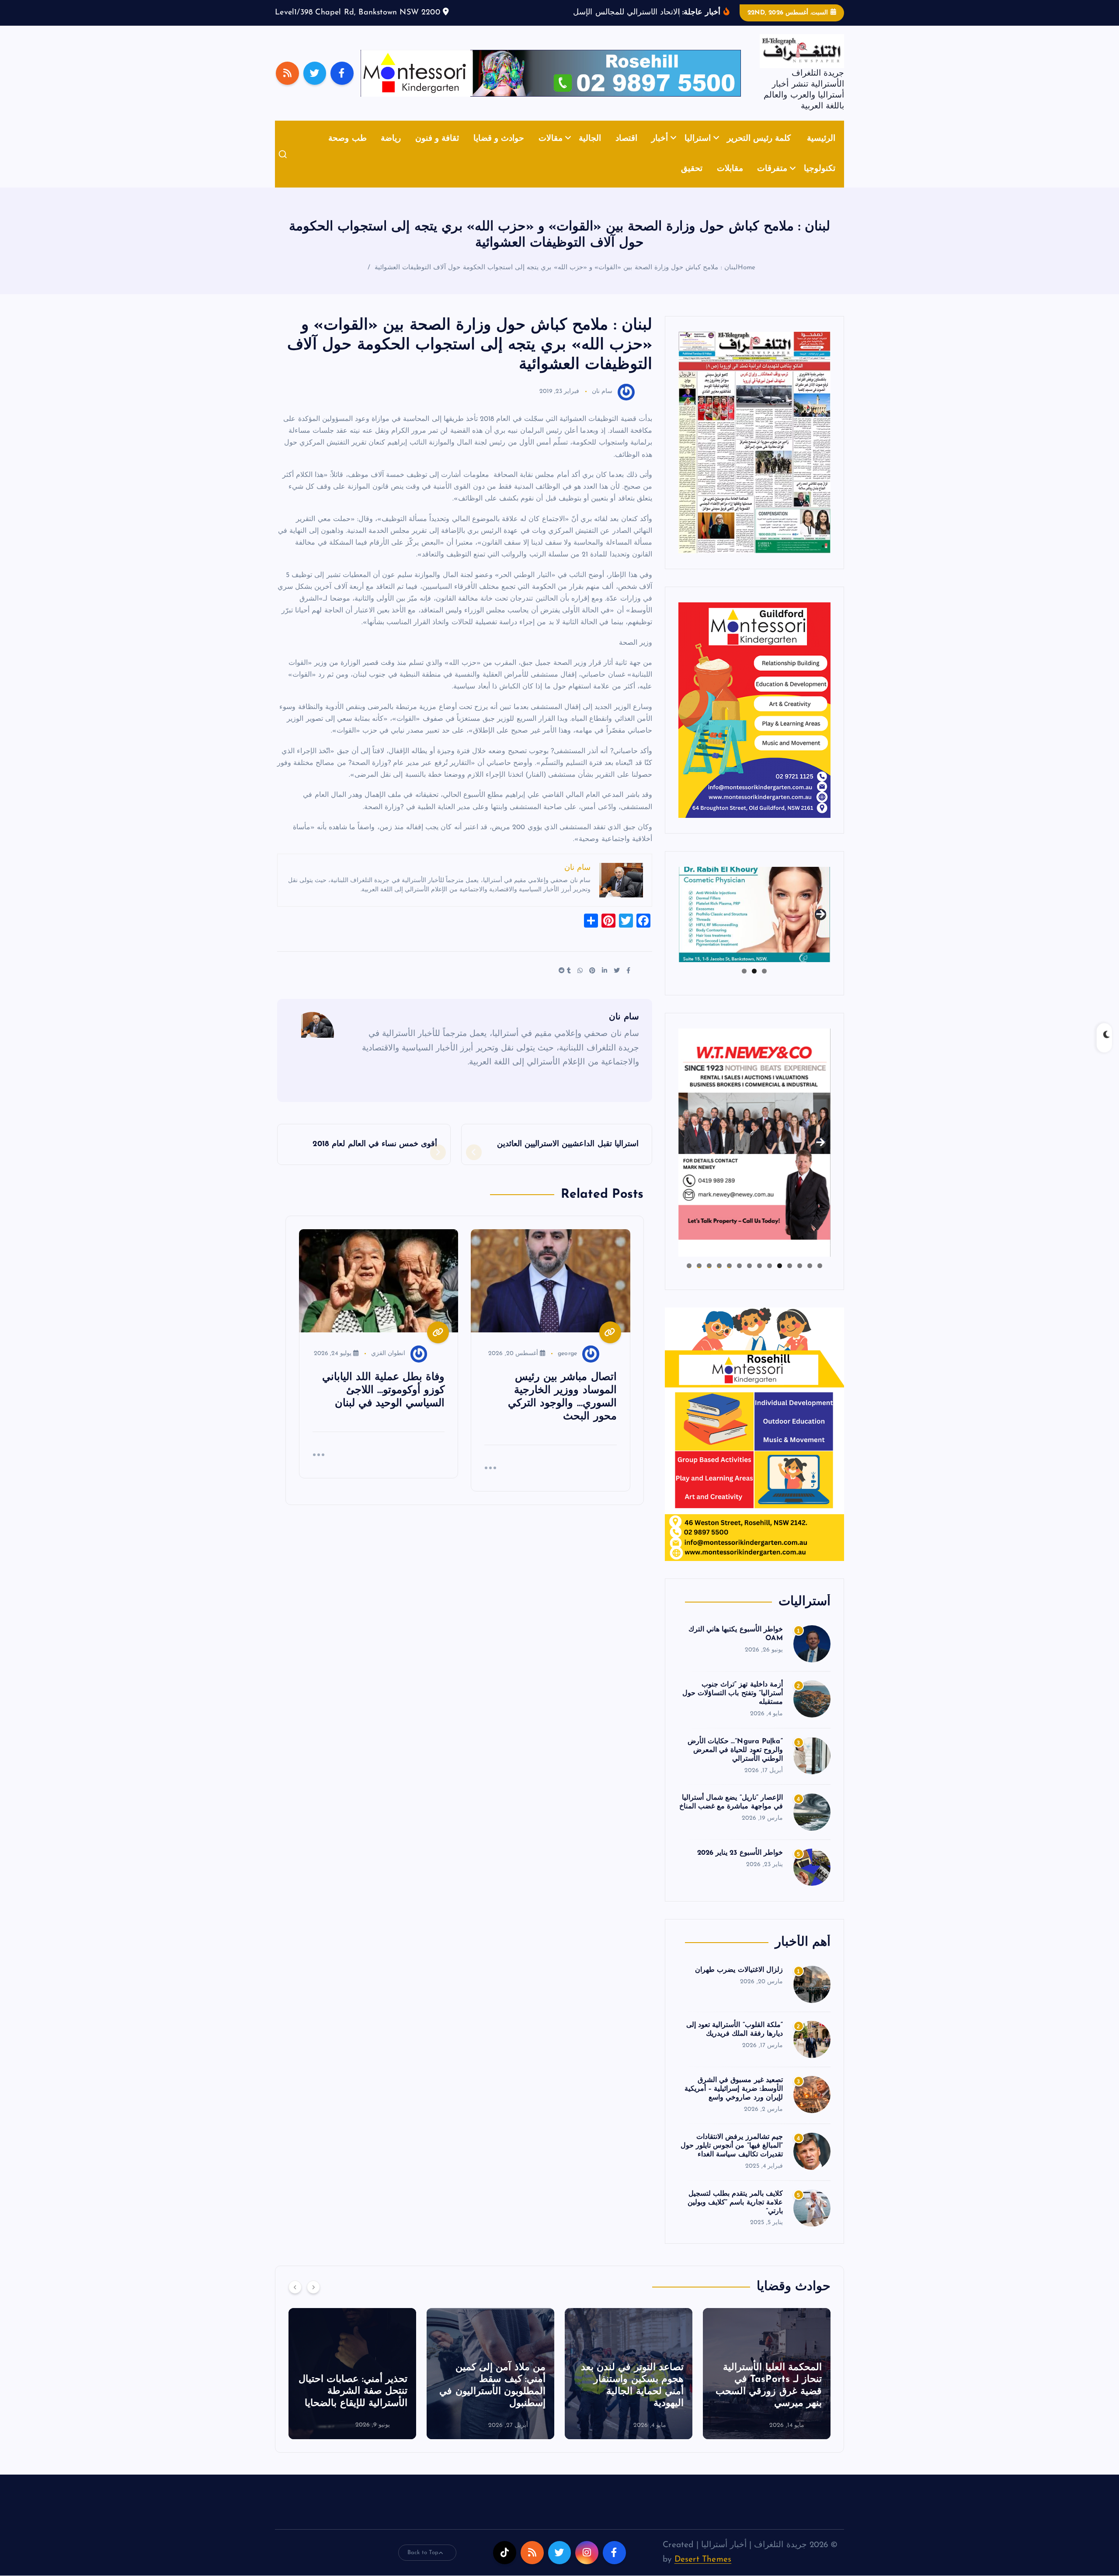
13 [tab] (699, 1279)
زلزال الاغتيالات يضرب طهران (739, 1984)
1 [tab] (764, 984)
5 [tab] (780, 1279)
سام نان (602, 405)
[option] (767, 2387)
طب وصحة (347, 152)
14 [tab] (689, 1279)
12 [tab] (709, 1279)
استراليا (698, 152)
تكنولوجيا (820, 183)
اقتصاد (626, 152)
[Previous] (295, 2301)
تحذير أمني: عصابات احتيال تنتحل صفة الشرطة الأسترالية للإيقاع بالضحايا (491, 2405)
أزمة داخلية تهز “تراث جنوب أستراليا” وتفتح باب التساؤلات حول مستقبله (733, 1707)
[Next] (313, 2301)
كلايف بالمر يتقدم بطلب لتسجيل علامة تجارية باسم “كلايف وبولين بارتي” (735, 2216)
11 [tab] (719, 1279)
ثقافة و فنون (437, 152)
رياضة (391, 152)
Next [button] (820, 926)
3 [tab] (744, 984)
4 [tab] (790, 1279)
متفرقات (772, 183)
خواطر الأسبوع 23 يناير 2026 (740, 1867)
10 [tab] (729, 1279)
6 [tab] (770, 1279)
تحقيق (692, 183)
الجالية (590, 152)
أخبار (660, 152)
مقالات (551, 152)
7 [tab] (759, 1279)
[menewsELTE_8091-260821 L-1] (754, 456)
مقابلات (730, 183)
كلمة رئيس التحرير (759, 152)
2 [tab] (754, 984)
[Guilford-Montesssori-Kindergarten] (754, 723)
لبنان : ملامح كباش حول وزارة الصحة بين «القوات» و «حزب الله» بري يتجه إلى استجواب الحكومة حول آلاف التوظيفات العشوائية (556, 281)
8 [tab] (749, 1279)
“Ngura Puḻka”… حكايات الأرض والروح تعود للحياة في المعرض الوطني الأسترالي (735, 1763)
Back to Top (423, 2566)
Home (747, 281)
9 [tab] (739, 1279)
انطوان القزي (388, 1367)
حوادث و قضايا (499, 152)
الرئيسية (821, 152)
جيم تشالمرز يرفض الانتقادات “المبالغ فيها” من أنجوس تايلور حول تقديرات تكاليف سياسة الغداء (732, 2159)
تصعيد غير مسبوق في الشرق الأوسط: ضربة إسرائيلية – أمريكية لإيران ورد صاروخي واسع (734, 2103)
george (567, 1367)
